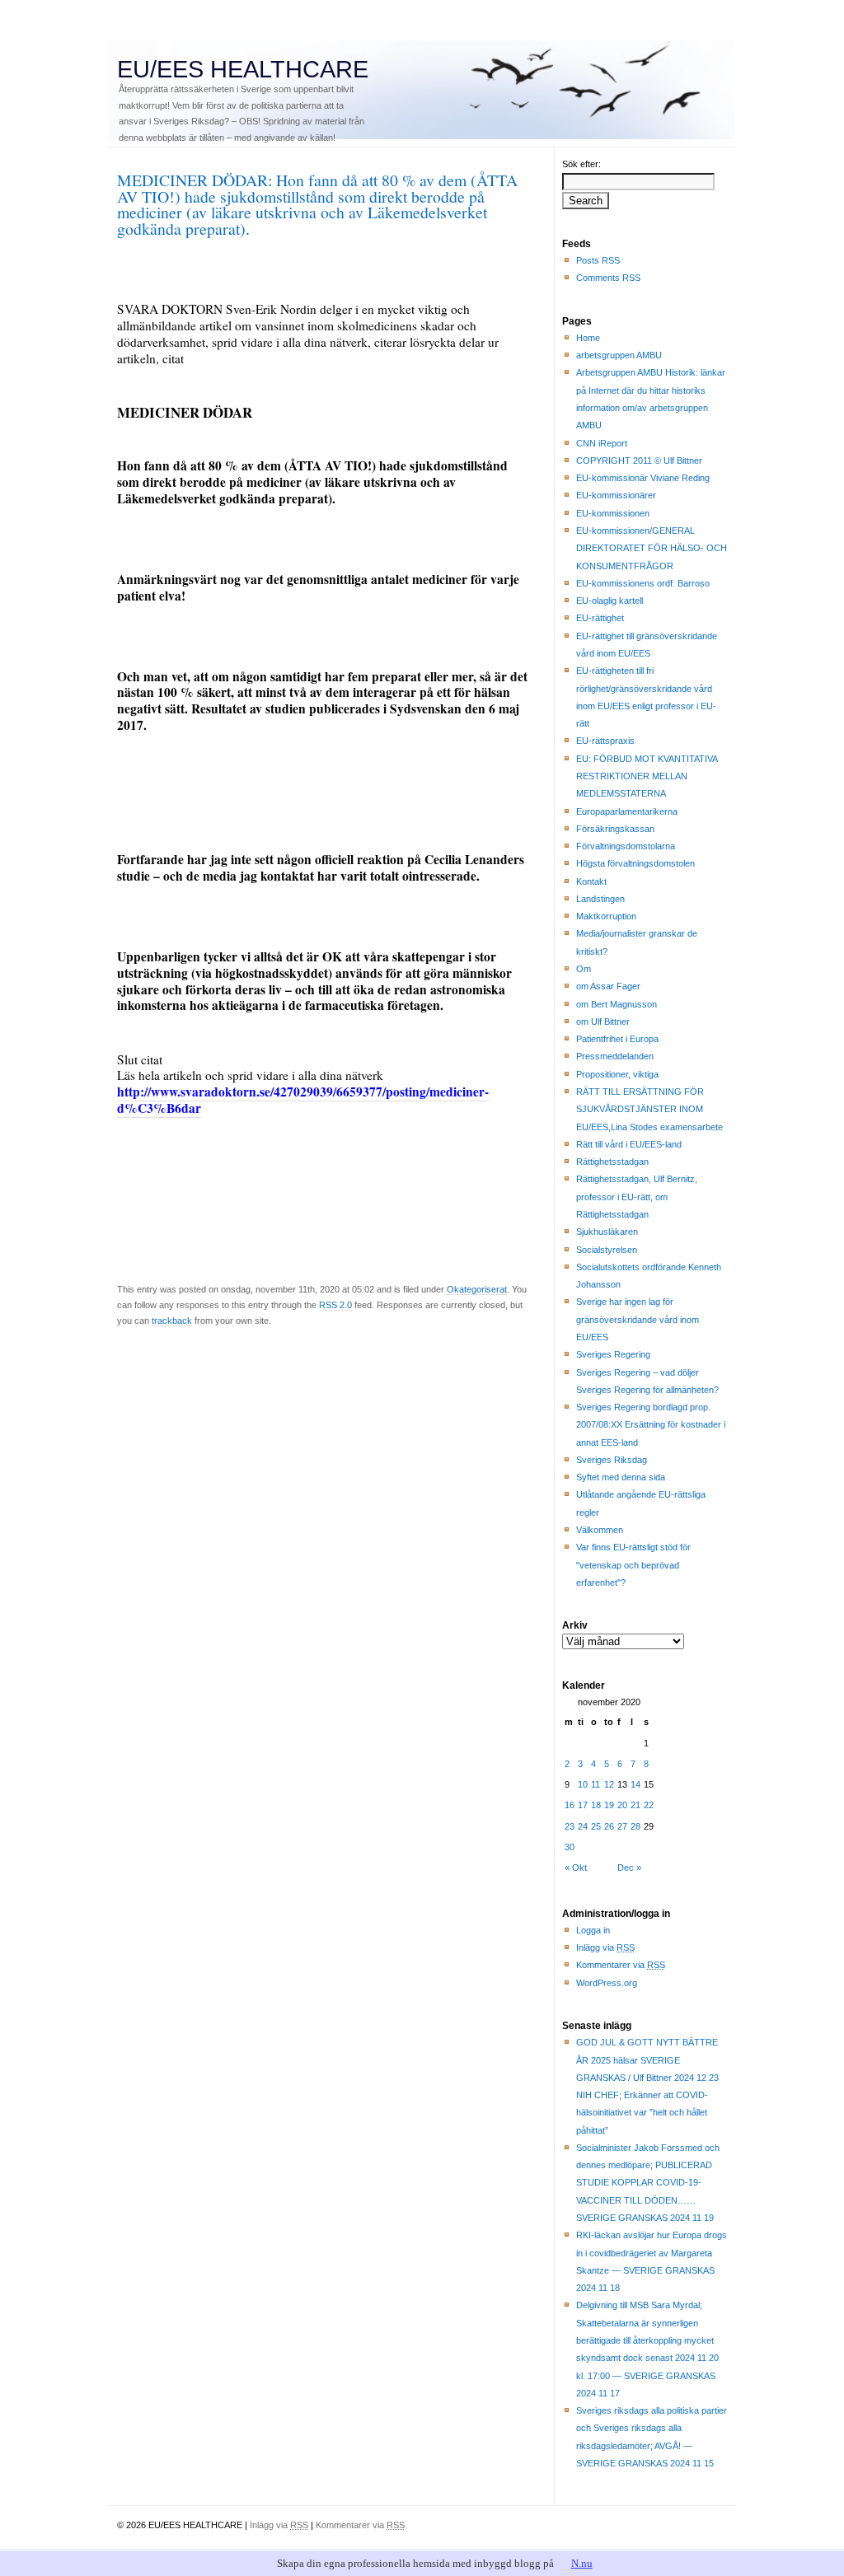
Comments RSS (608, 278)
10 (583, 1784)
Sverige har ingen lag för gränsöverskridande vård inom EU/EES (638, 1319)
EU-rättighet (600, 618)
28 (635, 1826)
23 (570, 1826)
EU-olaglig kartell (610, 601)
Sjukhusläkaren (607, 1232)
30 (570, 1847)
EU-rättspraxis (605, 741)
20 (622, 1805)
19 (609, 1805)
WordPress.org (607, 1983)
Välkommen (600, 1530)
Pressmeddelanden (615, 1056)
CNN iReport (602, 443)
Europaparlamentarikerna (627, 811)
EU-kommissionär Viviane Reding (643, 478)
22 (649, 1805)
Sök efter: (581, 164)
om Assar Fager (608, 986)
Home (588, 338)
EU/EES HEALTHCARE (243, 69)
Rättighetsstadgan (612, 1162)
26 (609, 1826)
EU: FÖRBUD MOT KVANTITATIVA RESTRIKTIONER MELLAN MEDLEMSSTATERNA (647, 776)
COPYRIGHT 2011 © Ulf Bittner (639, 461)
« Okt (576, 1868)
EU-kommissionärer (616, 495)
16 (570, 1805)
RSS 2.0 (335, 1305)
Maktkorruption (606, 916)
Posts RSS (598, 260)
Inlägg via (605, 1947)
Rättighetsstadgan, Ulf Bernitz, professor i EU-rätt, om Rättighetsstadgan (637, 1197)
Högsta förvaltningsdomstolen (635, 863)
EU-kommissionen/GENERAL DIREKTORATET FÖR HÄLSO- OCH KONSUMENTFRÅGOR (652, 548)
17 (583, 1805)
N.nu (582, 2563)
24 (583, 1826)
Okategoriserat (477, 1289)
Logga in (593, 1930)
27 (622, 1826)
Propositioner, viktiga (617, 1074)
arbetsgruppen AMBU (619, 355)
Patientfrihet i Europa (617, 1039)
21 (635, 1805)
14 (635, 1784)
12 (609, 1784)
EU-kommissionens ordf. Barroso (643, 583)
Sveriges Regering (613, 1354)
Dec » (629, 1868)
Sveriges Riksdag (612, 1460)
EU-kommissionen (613, 513)
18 (596, 1805)
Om (584, 969)
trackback (172, 1321)
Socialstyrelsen (607, 1250)
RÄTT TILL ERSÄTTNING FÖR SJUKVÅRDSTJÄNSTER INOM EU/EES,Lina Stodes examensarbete (649, 1109)
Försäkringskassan (615, 829)
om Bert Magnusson (617, 1004)
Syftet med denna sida (621, 1477)
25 (596, 1826)
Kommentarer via (621, 1965)
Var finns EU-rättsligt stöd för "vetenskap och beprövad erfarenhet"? (633, 1565)
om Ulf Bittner (603, 1022)
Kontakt (591, 881)
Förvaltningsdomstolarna (626, 846)
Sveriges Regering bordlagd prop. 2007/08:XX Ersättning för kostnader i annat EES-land (651, 1425)
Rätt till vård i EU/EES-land (629, 1144)
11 (595, 1784)
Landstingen (600, 899)
